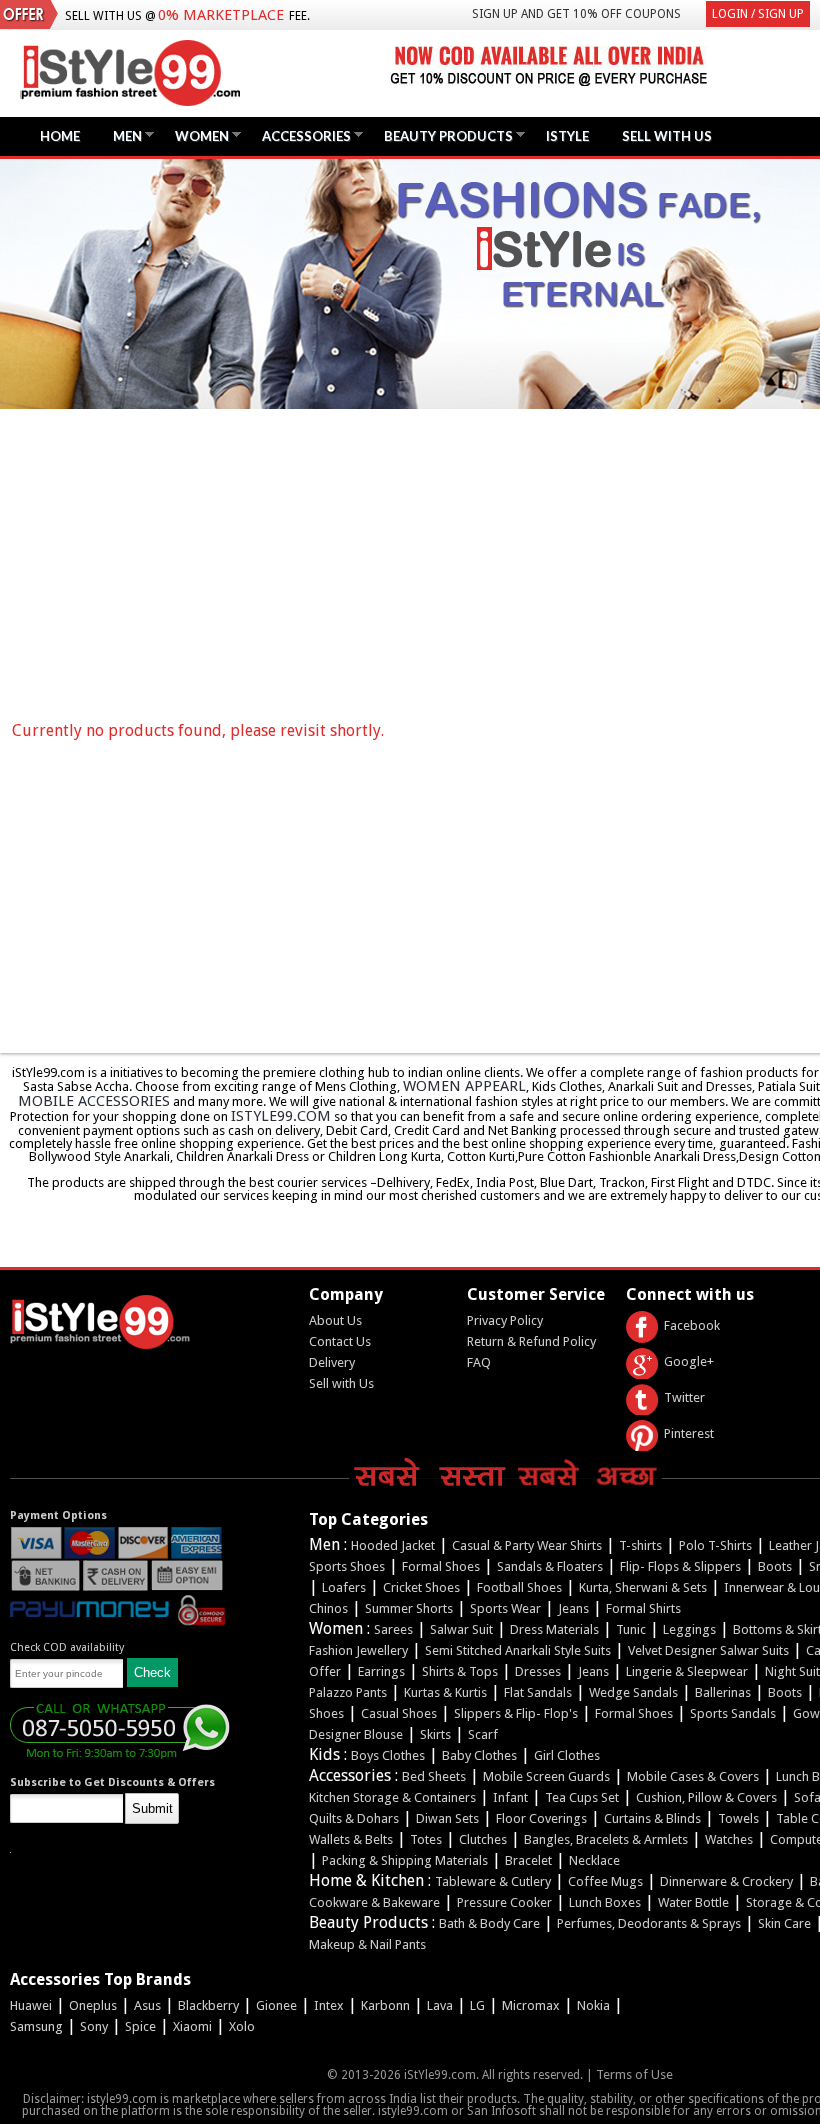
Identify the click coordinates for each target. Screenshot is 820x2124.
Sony (94, 2026)
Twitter (684, 1397)
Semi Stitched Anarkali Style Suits (518, 1650)
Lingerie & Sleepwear (687, 1671)
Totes (426, 1839)
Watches (729, 1839)
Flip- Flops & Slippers (680, 1566)
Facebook (692, 1325)
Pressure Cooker (504, 1902)
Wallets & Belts (351, 1839)
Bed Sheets (434, 1776)
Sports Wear (505, 1608)
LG (477, 2005)
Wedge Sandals (633, 1692)
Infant (510, 1797)
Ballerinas (723, 1692)
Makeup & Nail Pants (367, 1944)
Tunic (631, 1629)
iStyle (567, 136)
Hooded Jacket (393, 1545)
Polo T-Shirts (715, 1545)
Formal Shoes (441, 1566)
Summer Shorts (409, 1608)
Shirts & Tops (460, 1671)
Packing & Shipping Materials (405, 1860)
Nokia (593, 2005)
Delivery (332, 1362)
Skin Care (784, 1923)
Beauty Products (443, 135)
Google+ (689, 1361)
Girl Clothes (567, 1755)
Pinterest (689, 1433)
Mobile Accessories (94, 1101)
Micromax (531, 2005)
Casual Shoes (399, 1713)
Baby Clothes (479, 1755)
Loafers (344, 1587)
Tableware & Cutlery (493, 1881)
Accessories (301, 135)
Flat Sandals (538, 1692)
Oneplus (93, 2005)
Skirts (435, 1734)
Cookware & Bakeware (374, 1902)
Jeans (573, 1608)
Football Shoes (519, 1587)
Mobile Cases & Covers (693, 1776)
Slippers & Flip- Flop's (516, 1713)
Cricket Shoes (421, 1587)
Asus (147, 2005)
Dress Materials (554, 1629)
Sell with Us (341, 1383)
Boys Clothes (388, 1755)
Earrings (381, 1671)
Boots (775, 1566)
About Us (335, 1320)
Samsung (36, 2026)
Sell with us (667, 136)
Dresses (538, 1671)
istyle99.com (281, 1116)
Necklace (594, 1860)
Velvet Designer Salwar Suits (708, 1650)
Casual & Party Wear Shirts (527, 1545)
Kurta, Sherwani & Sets (643, 1587)
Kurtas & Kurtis (445, 1692)
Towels (738, 1818)
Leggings (689, 1629)
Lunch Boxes (605, 1902)
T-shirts (640, 1545)
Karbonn (385, 2005)
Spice (140, 2026)
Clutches (483, 1839)
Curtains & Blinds (652, 1818)
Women (197, 135)
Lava (440, 2005)
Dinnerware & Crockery (726, 1881)
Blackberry (208, 2005)
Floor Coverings (541, 1818)
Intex (329, 2005)
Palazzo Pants (348, 1692)
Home (60, 136)
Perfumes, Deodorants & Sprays (649, 1923)
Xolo (242, 2026)
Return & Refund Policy (531, 1341)
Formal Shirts (643, 1608)
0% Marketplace (221, 15)
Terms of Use (634, 2074)
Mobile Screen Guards (546, 1776)
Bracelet (528, 1860)
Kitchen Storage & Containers (392, 1797)
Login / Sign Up (758, 14)
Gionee (276, 2005)
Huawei (31, 2005)
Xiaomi (192, 2026)
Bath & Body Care (489, 1923)
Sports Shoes (347, 1566)
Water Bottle (693, 1902)
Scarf (483, 1734)
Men (122, 135)
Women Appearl (464, 1086)
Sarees (393, 1629)
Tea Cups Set (582, 1797)
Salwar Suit (461, 1629)
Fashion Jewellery (358, 1650)
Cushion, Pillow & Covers (706, 1797)
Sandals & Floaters (550, 1566)
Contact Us (340, 1341)
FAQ (479, 1362)
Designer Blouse (356, 1734)
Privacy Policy (505, 1320)
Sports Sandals (733, 1713)
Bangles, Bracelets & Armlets (606, 1839)
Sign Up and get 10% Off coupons (576, 14)
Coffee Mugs (605, 1881)
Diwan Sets (447, 1818)
